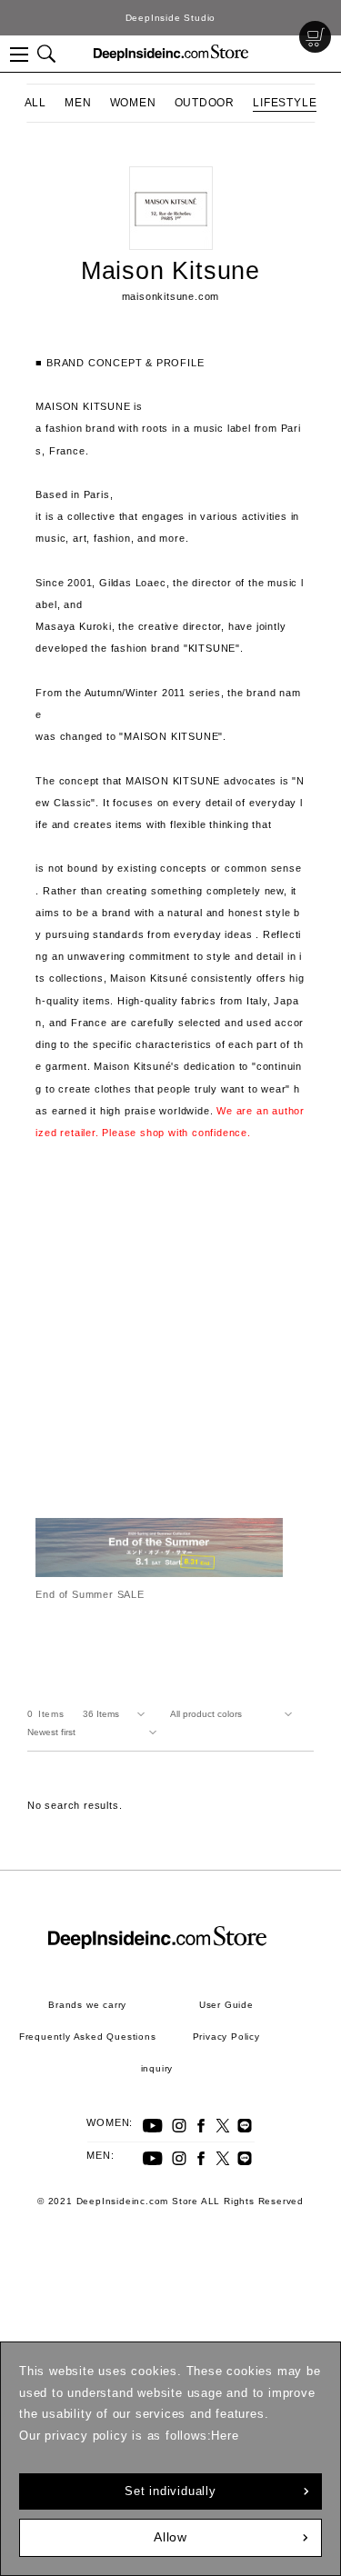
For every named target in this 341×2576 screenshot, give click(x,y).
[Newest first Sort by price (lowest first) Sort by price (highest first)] (95, 1732)
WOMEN (133, 103)
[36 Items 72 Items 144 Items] (117, 1714)
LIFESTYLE (285, 103)
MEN (78, 103)
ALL (35, 103)
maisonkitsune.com (171, 296)
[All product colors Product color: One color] (235, 1714)
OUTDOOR (205, 103)
